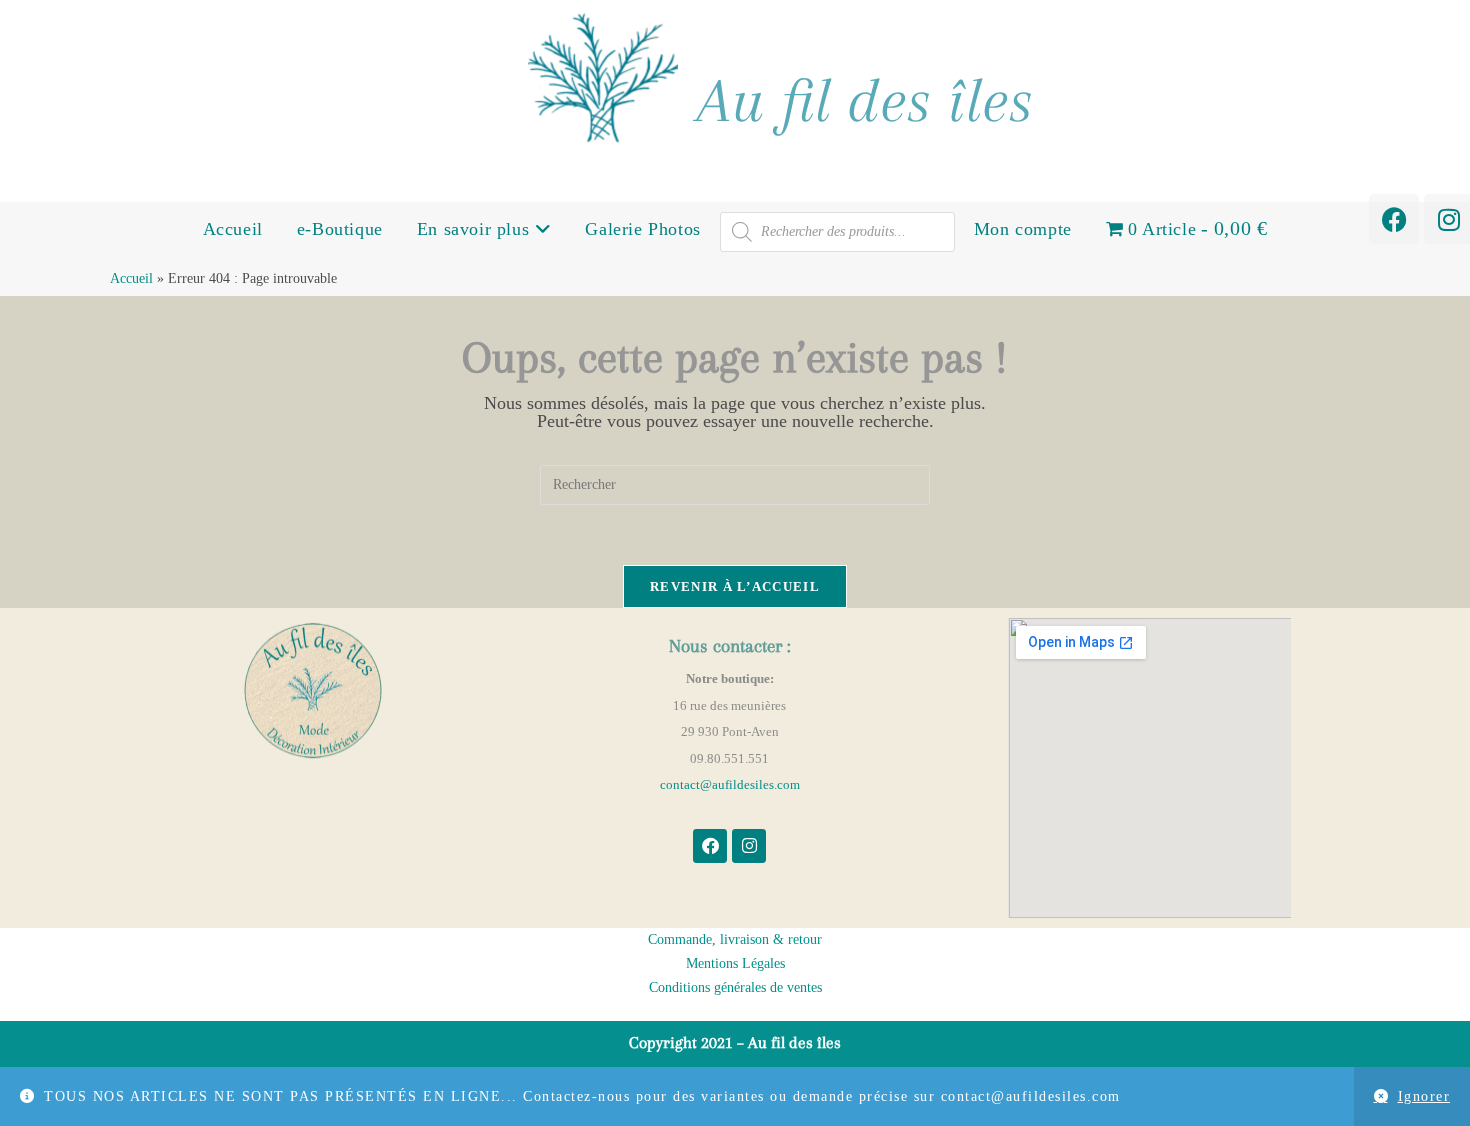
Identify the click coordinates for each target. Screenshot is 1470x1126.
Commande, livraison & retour (735, 939)
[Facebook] (1394, 219)
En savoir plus (476, 229)
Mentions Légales (735, 963)
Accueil (233, 229)
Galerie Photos (642, 229)
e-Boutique (340, 229)
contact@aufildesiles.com (730, 784)
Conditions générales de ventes (735, 987)
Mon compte (1023, 229)
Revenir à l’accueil (735, 586)
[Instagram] (749, 846)
